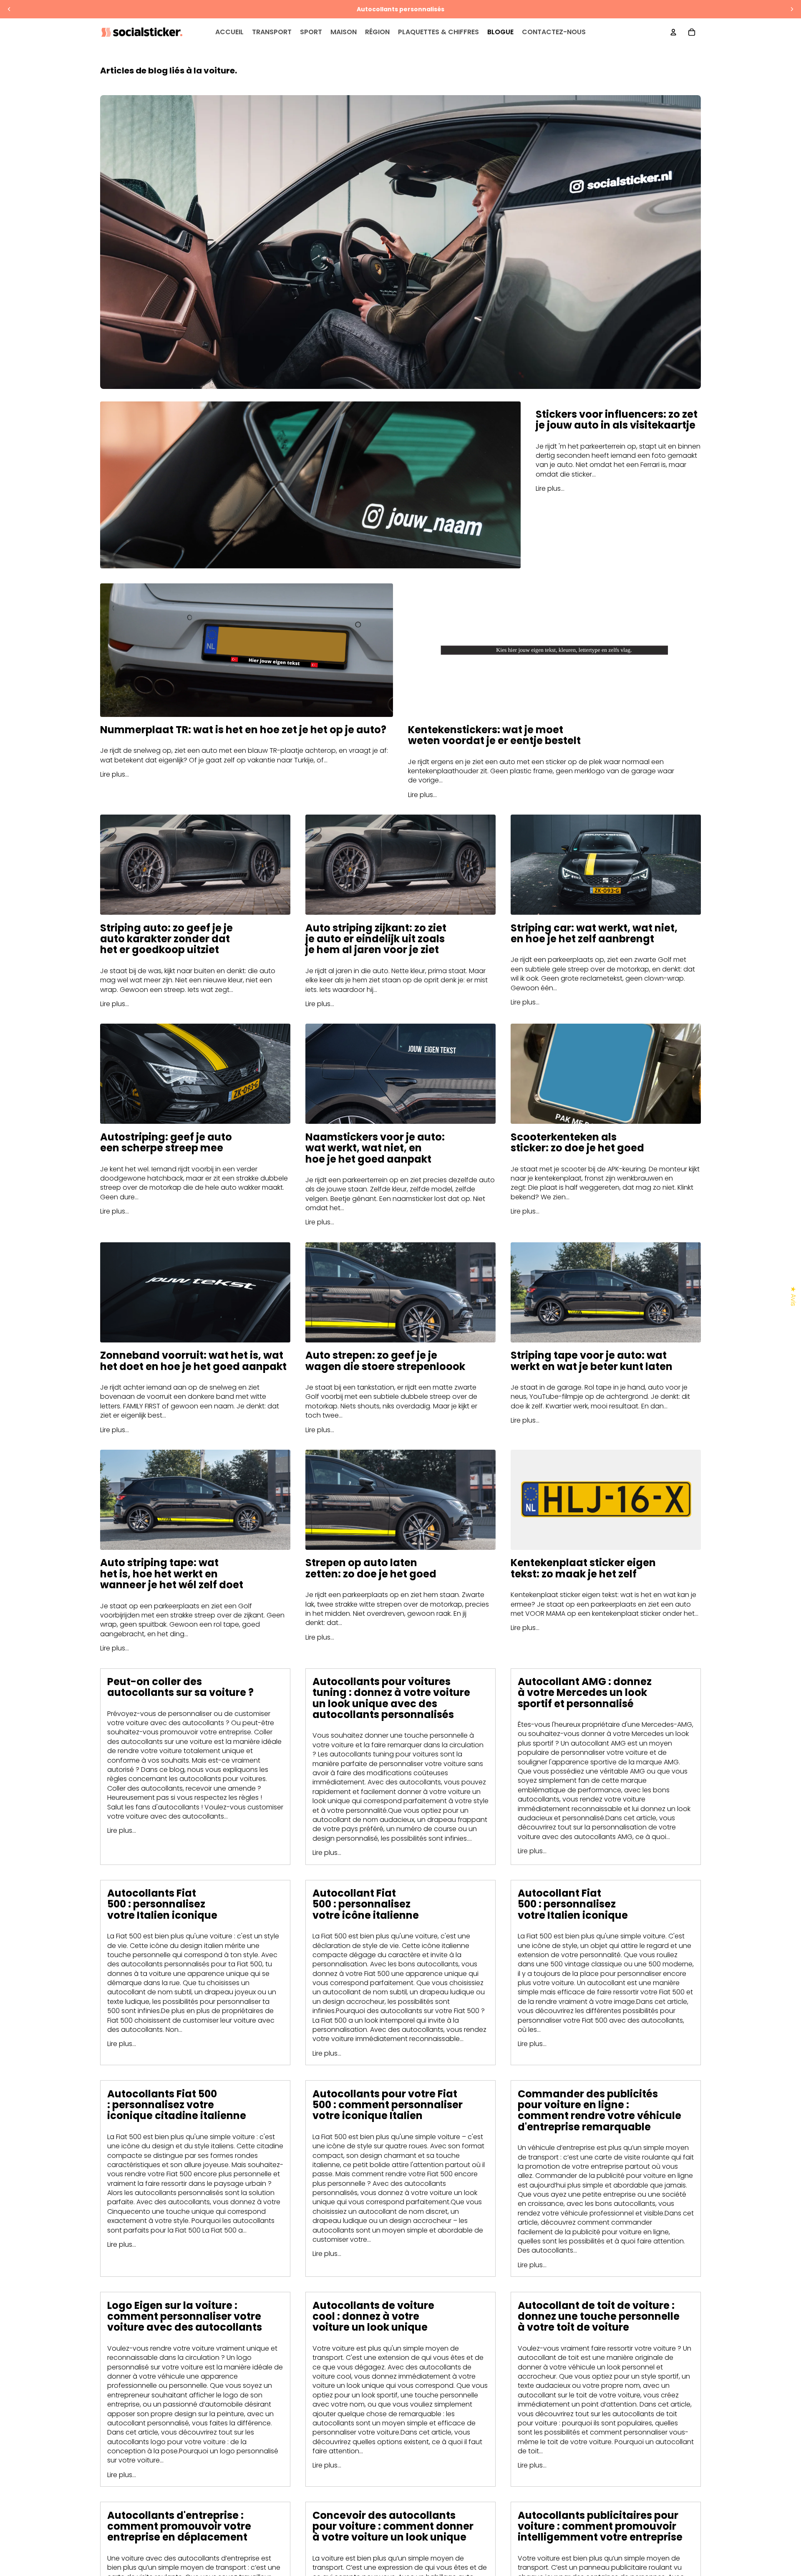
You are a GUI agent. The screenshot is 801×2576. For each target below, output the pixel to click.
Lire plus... (550, 488)
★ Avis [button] (793, 1296)
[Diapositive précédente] (9, 9)
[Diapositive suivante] (792, 9)
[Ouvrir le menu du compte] (673, 32)
